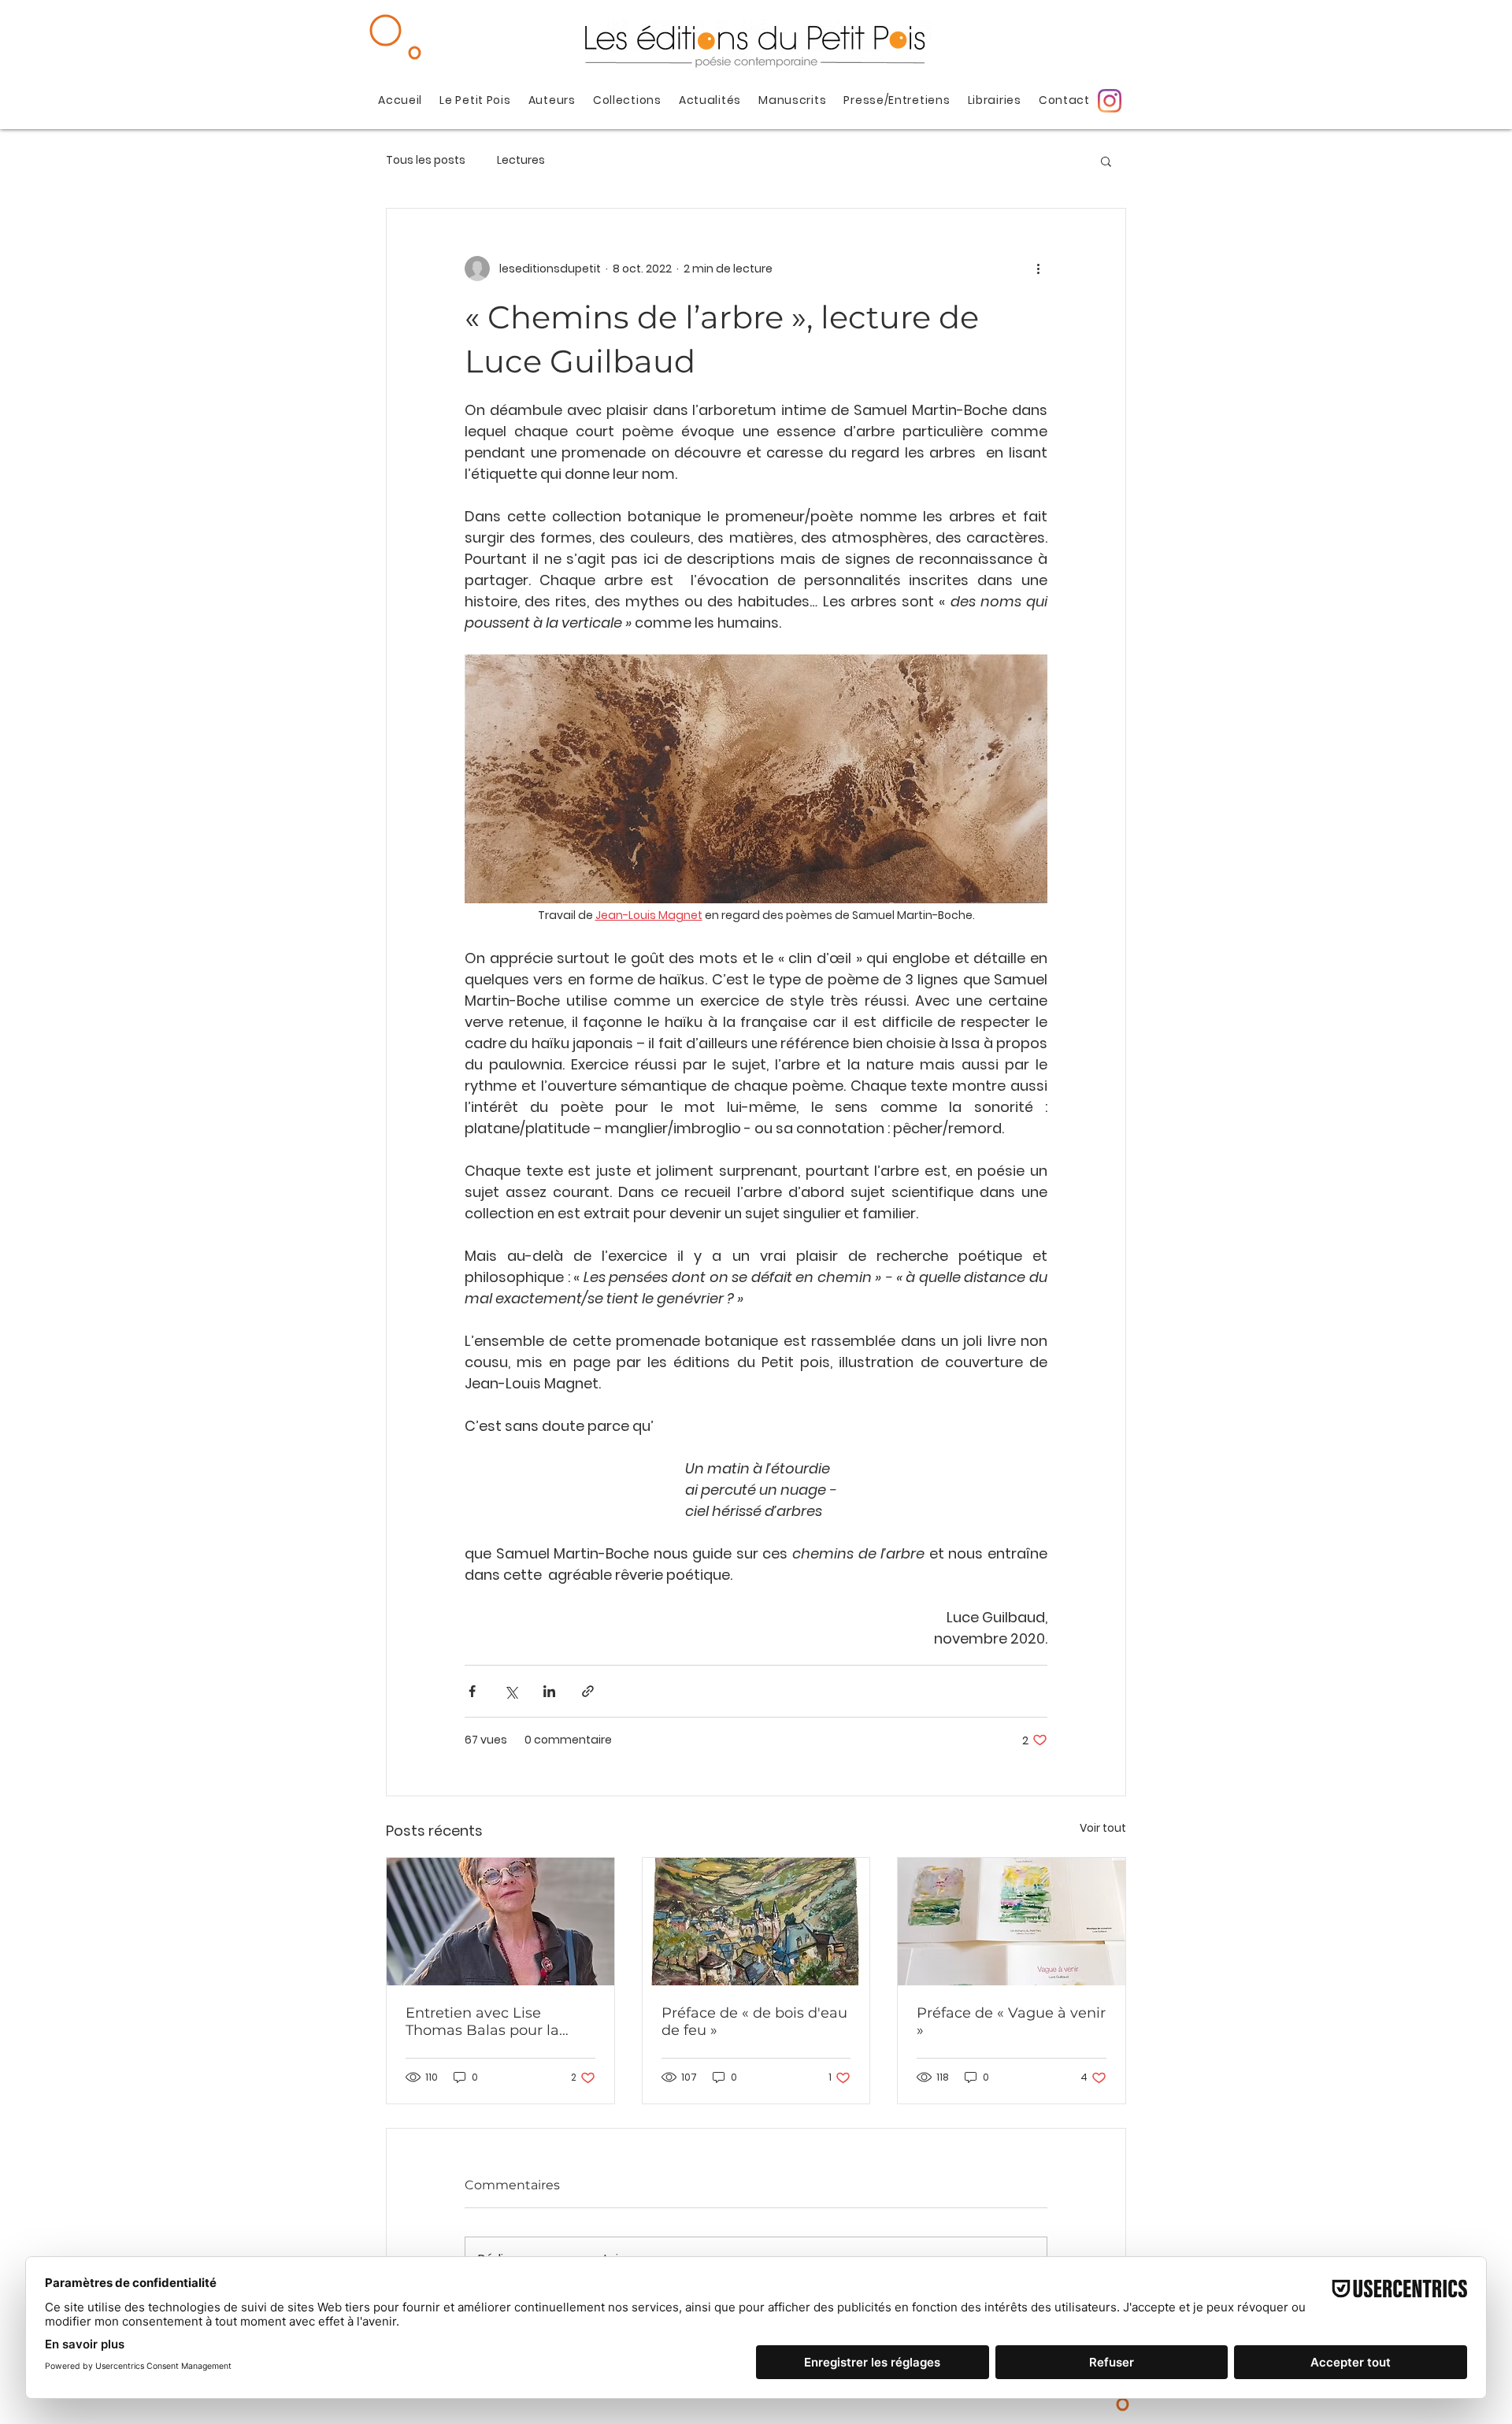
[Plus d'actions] (1038, 269)
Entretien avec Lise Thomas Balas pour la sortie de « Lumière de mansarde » (485, 2022)
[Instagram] (1110, 101)
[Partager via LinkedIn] (549, 1691)
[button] (1106, 161)
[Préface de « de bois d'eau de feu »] (756, 1922)
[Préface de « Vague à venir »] (1012, 1922)
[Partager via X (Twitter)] (511, 1691)
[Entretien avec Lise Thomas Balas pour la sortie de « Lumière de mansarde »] (500, 1922)
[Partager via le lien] (588, 1691)
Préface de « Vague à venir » (1011, 2022)
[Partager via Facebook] (472, 1691)
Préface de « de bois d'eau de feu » (754, 2022)
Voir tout (1103, 1828)
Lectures (521, 160)
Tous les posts (426, 160)
